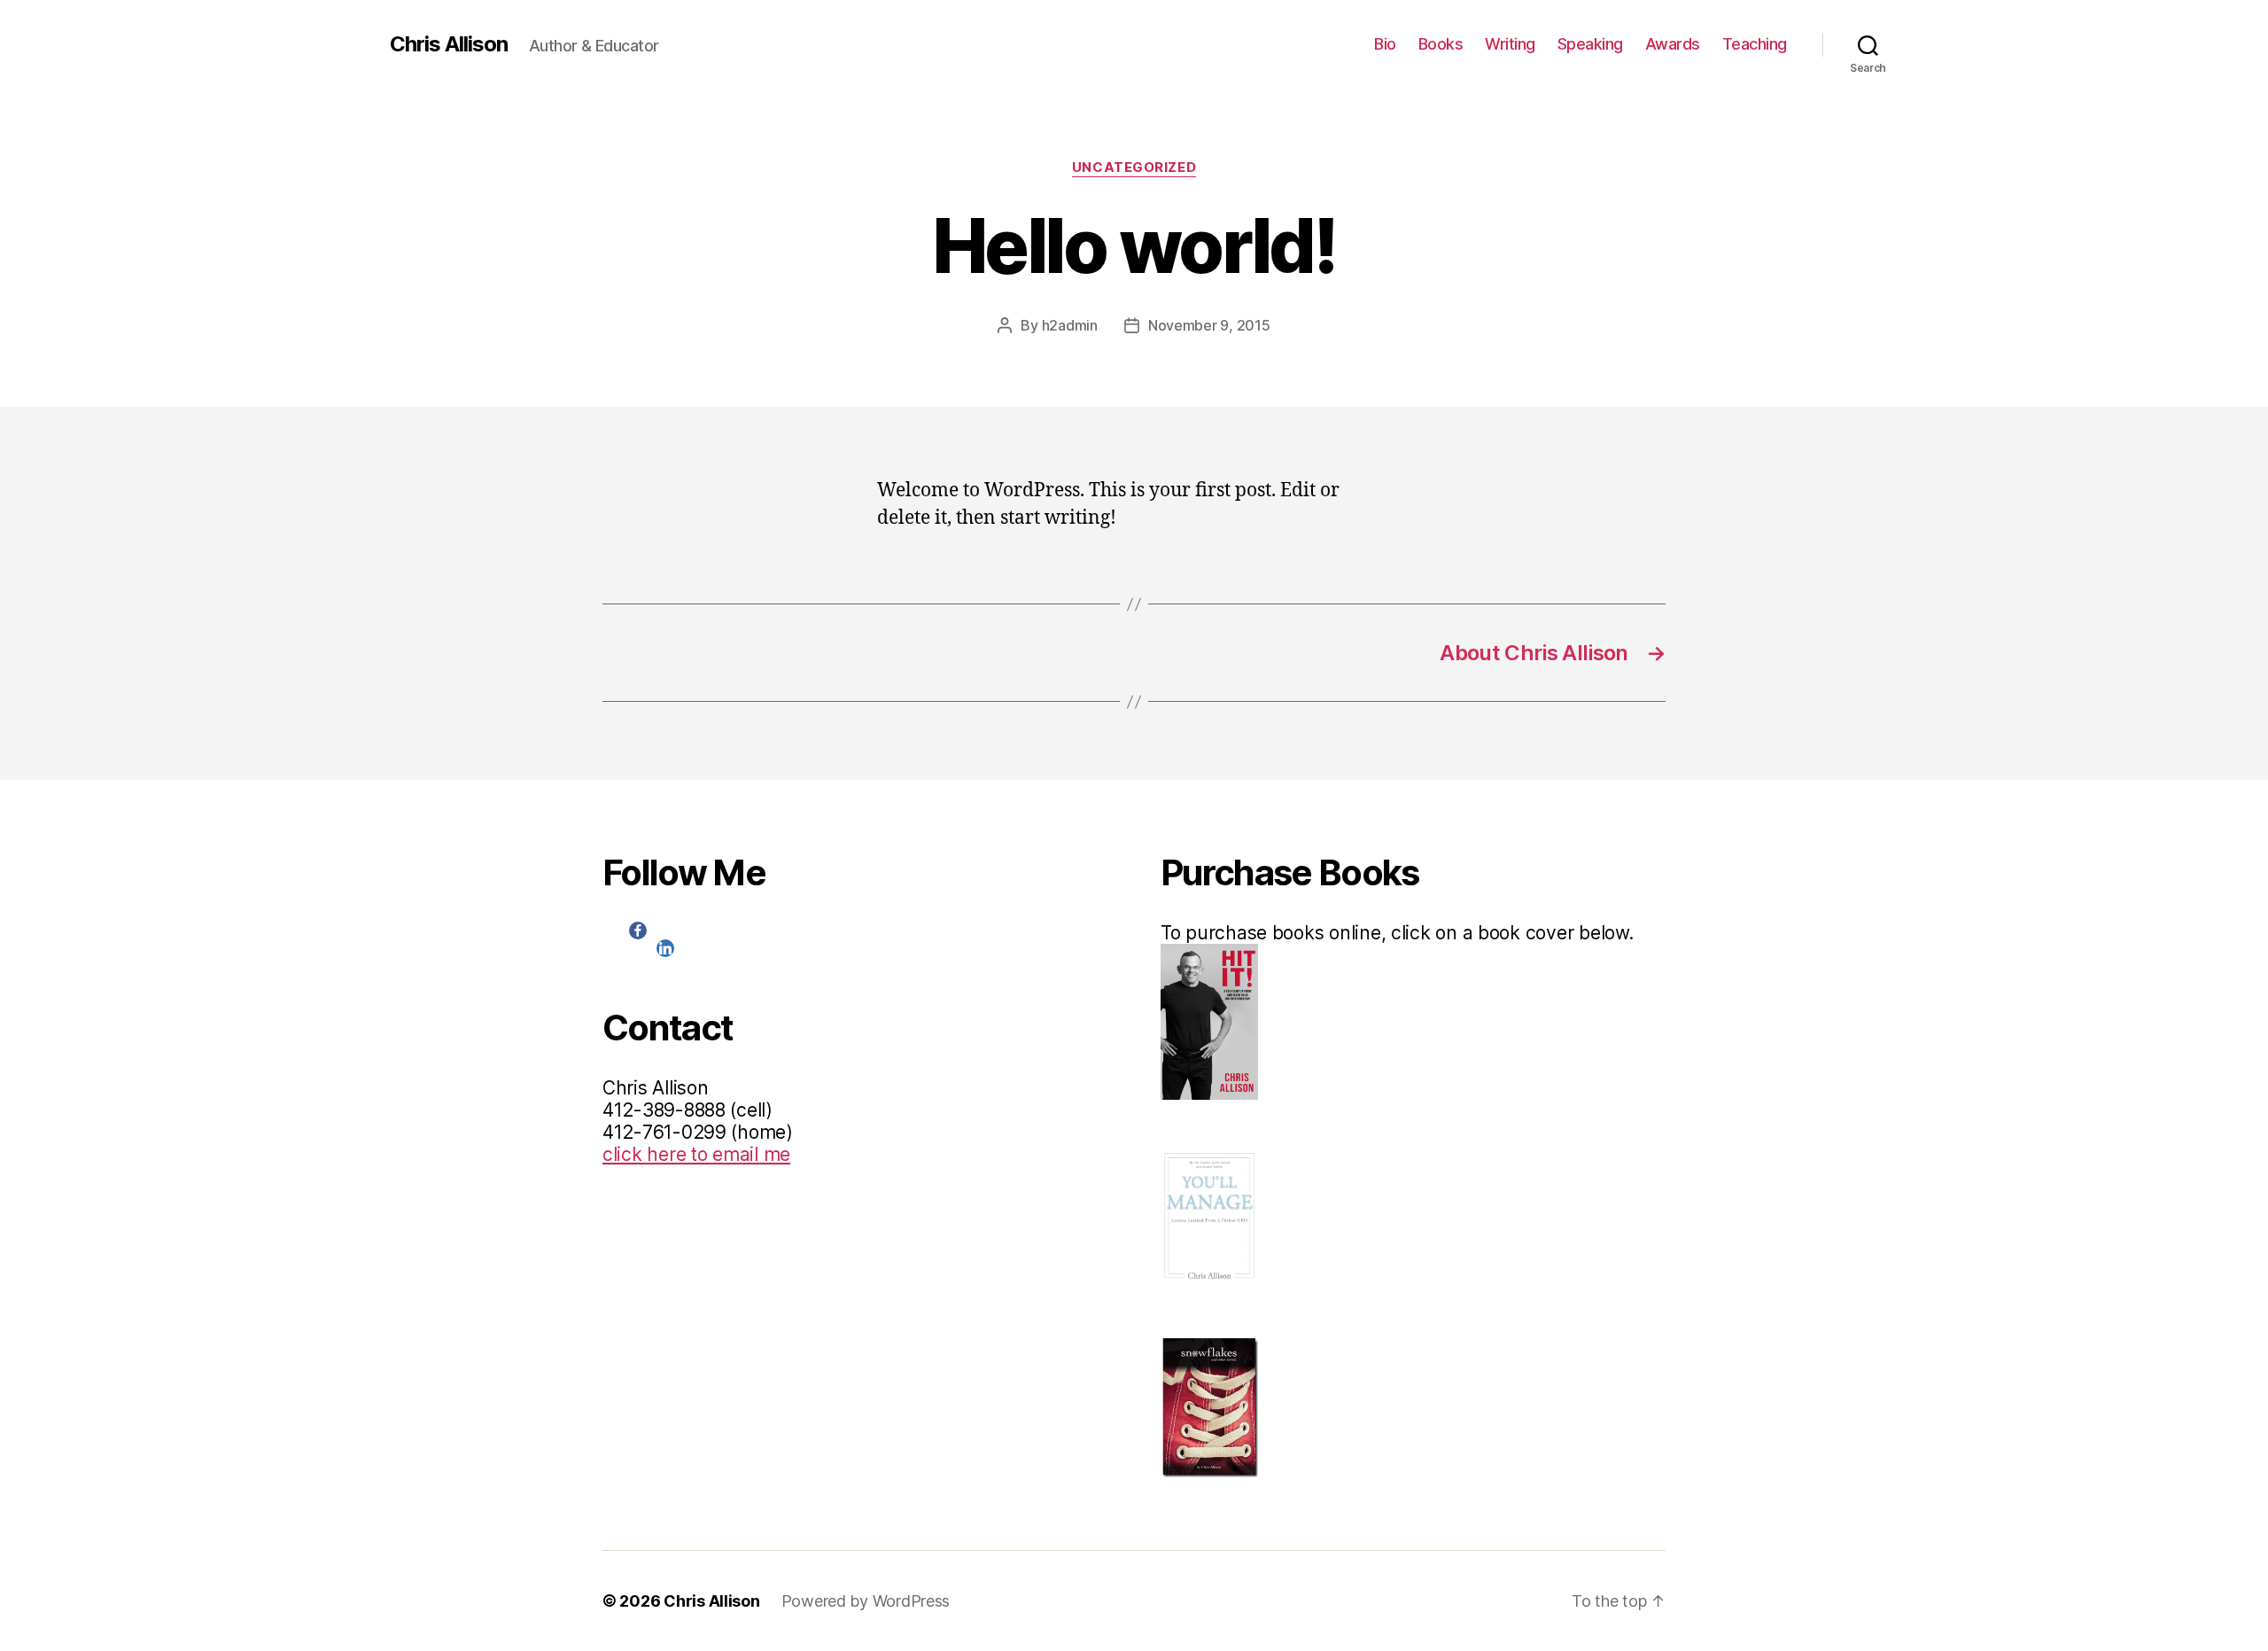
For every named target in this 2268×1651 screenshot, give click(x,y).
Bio (1385, 44)
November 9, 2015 (1209, 325)
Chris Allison (449, 44)
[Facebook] (638, 931)
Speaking (1590, 44)
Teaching (1755, 44)
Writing (1510, 44)
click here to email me (696, 1154)
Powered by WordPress (866, 1601)
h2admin (1070, 325)
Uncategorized (1134, 167)
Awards (1673, 44)
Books (1441, 44)
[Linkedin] (665, 948)
